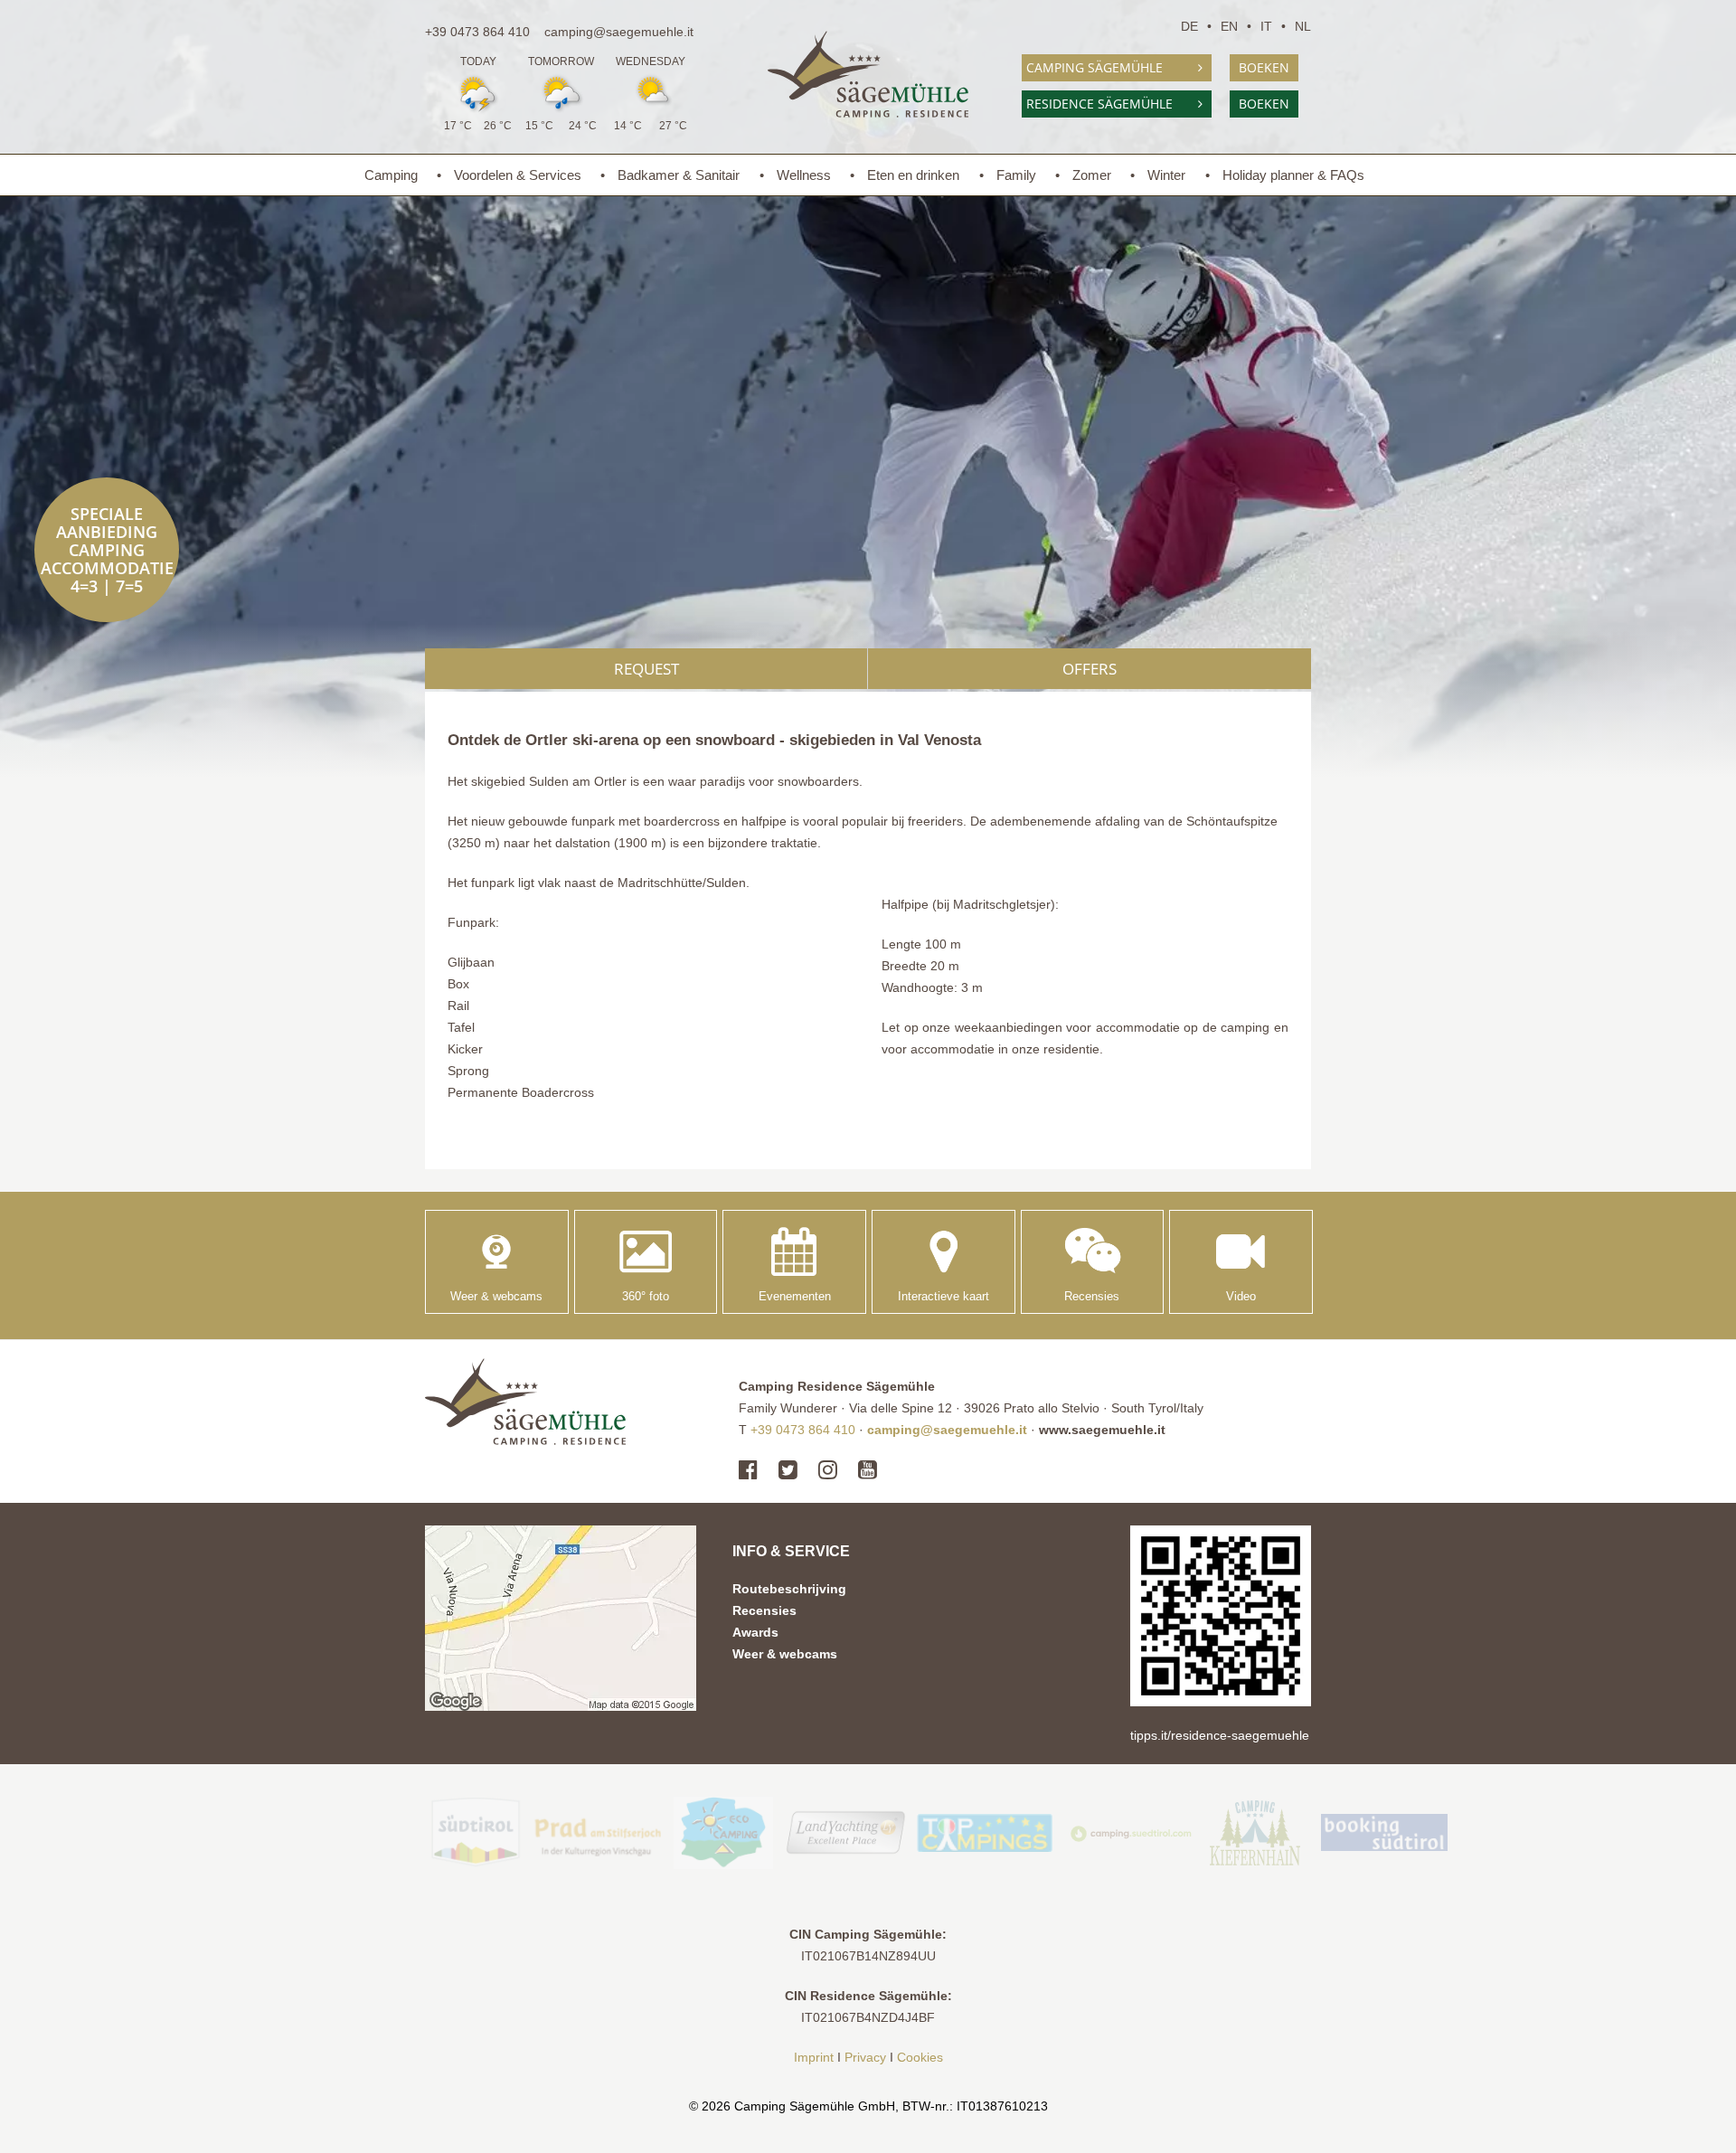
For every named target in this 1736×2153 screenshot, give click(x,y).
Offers (1090, 669)
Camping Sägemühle (1094, 67)
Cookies (920, 2057)
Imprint (814, 2057)
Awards (755, 1632)
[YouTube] (868, 1470)
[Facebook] (753, 1470)
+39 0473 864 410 (477, 32)
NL (1303, 26)
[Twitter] (788, 1470)
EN (1229, 26)
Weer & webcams (785, 1654)
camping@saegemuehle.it (619, 32)
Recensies (764, 1610)
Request (646, 669)
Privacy (865, 2057)
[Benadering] (561, 1618)
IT (1266, 26)
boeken (1264, 67)
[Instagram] (828, 1470)
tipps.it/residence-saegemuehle (1220, 1735)
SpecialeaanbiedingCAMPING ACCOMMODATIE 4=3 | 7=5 (107, 550)
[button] (1221, 1616)
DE (1189, 26)
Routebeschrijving (789, 1589)
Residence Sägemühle (1099, 104)
